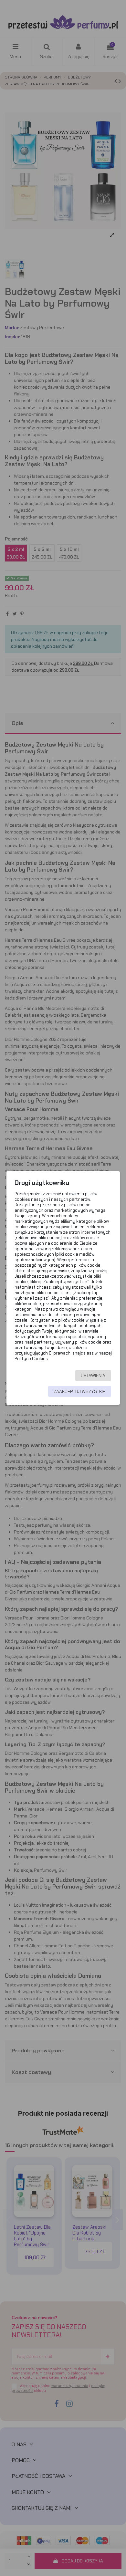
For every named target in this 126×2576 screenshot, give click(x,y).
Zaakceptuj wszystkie (79, 1391)
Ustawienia (93, 1376)
